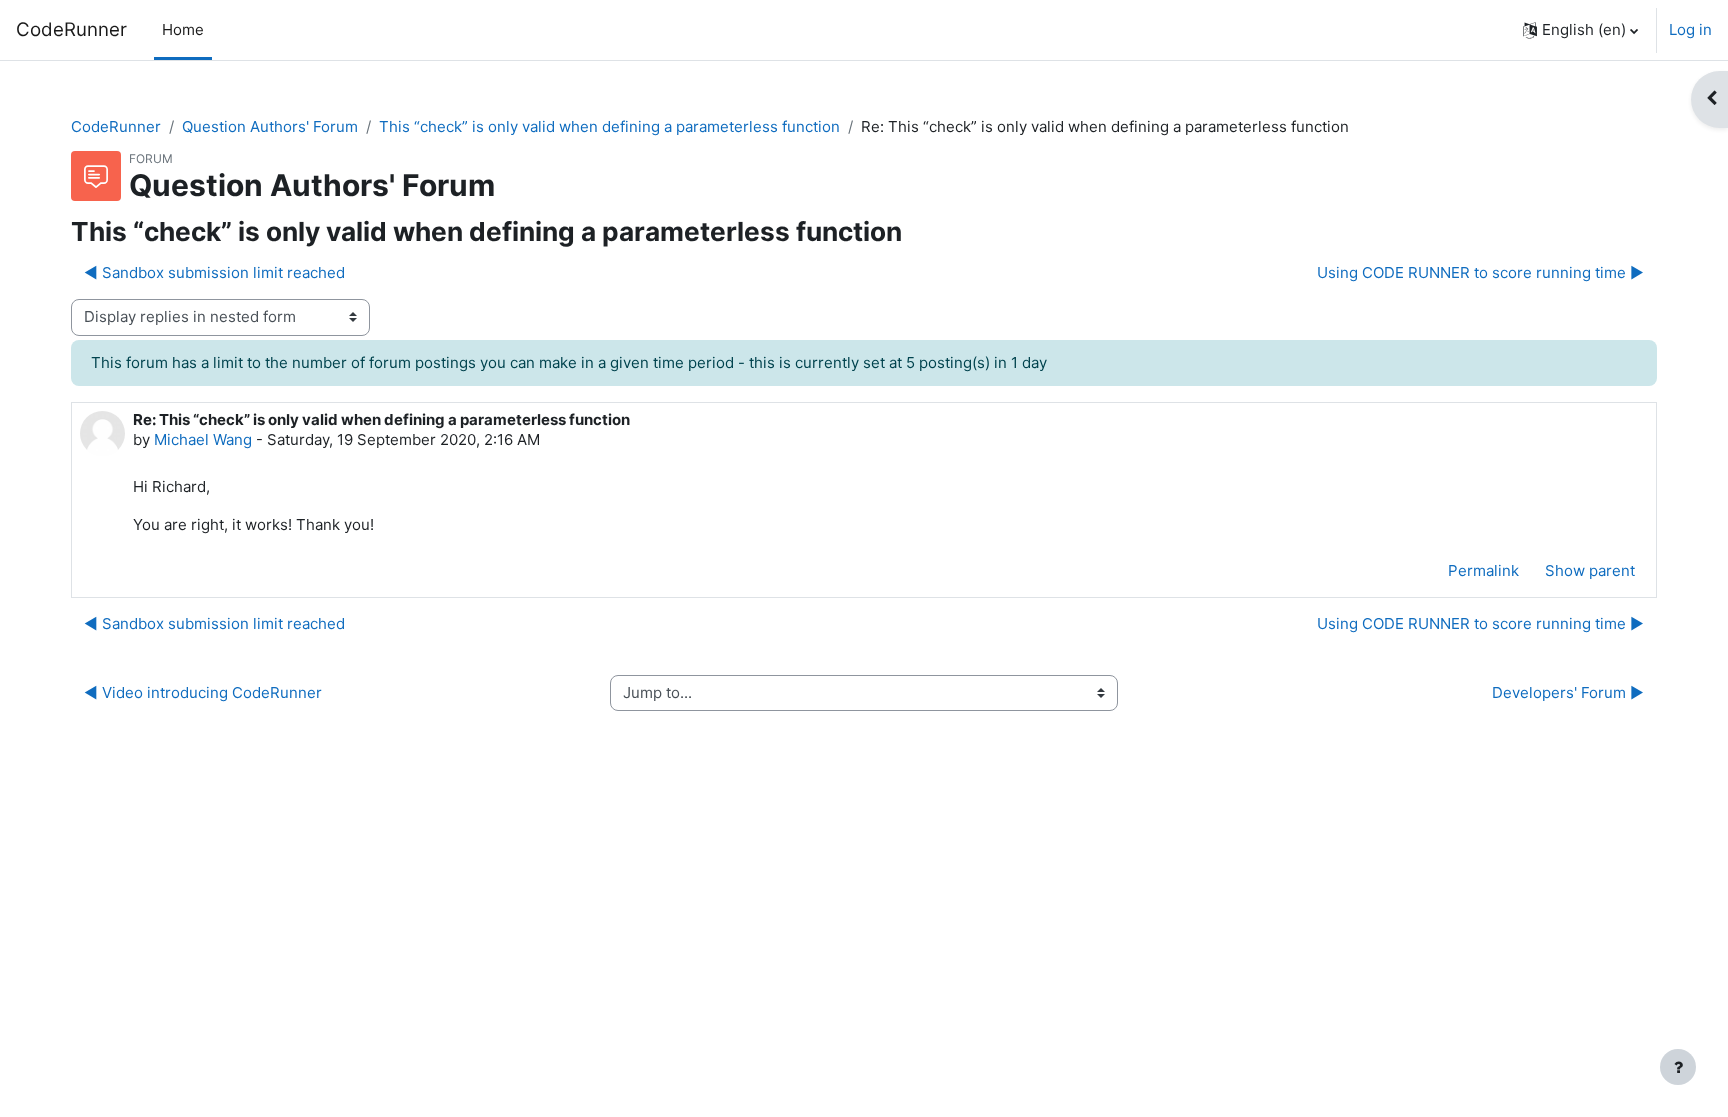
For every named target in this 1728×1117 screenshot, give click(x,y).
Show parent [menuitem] (1590, 570)
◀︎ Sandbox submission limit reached (214, 272)
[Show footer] (1678, 1067)
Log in (1690, 29)
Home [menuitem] (183, 29)
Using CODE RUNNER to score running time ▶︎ (1480, 272)
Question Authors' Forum (270, 126)
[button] (1580, 30)
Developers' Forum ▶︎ (1568, 692)
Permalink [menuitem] (1483, 570)
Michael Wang (203, 439)
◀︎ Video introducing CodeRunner (203, 692)
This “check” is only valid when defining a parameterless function (609, 126)
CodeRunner (71, 29)
